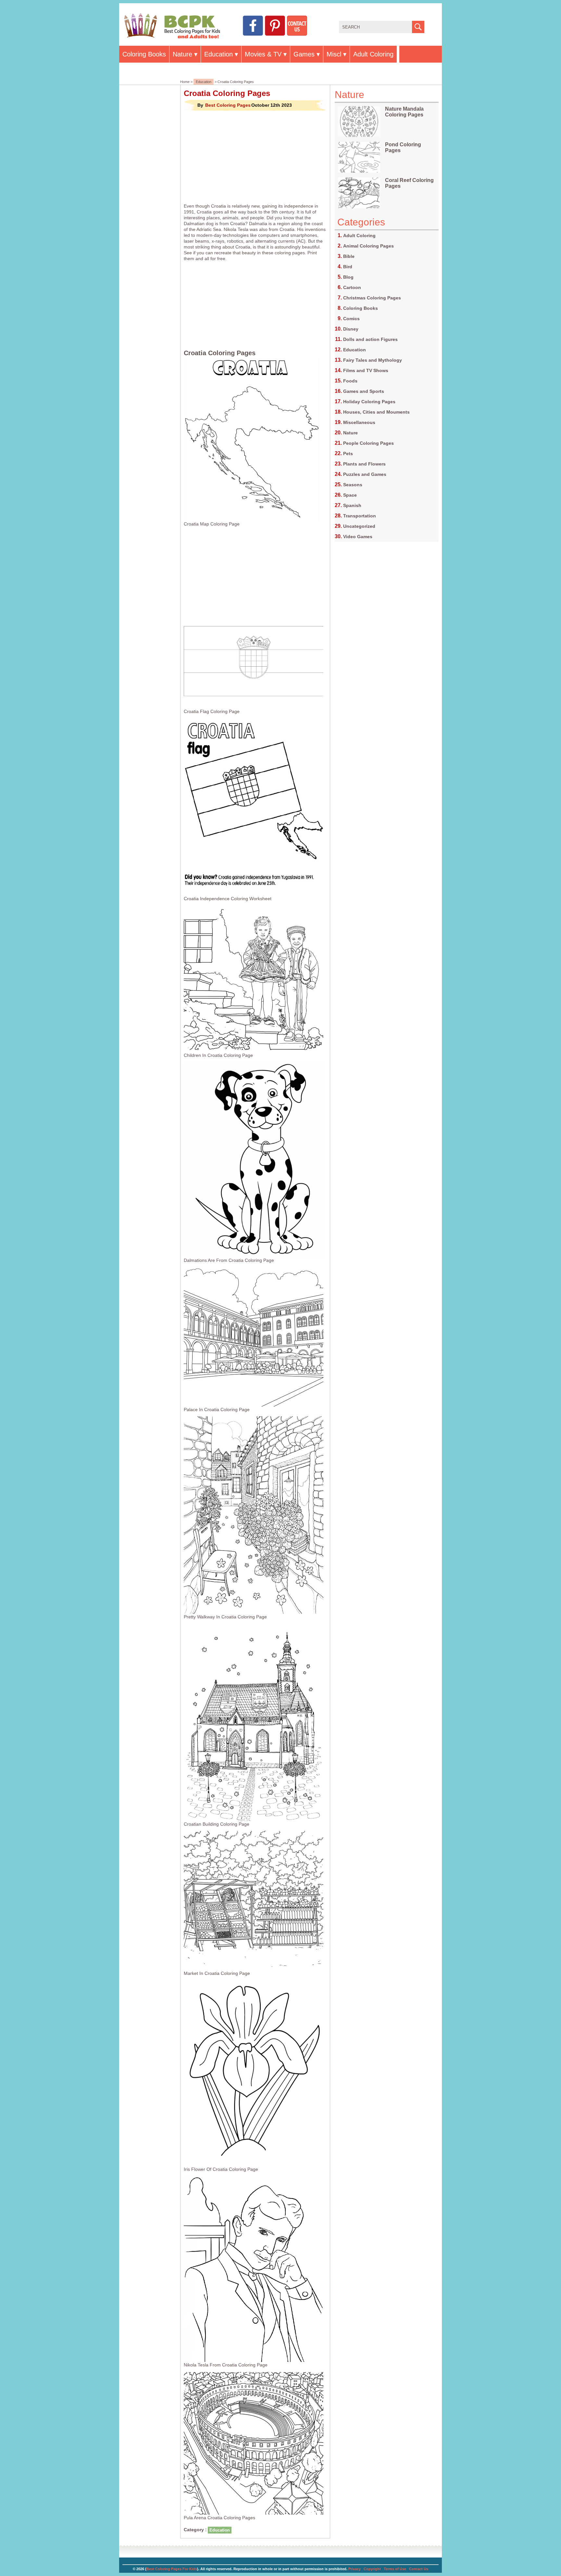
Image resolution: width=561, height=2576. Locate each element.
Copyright (372, 2569)
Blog (348, 277)
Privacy (355, 2569)
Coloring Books (144, 54)
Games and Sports (364, 391)
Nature (182, 54)
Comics (351, 319)
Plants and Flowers (364, 464)
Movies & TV (263, 54)
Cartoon (352, 287)
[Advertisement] (255, 157)
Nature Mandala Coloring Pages (404, 112)
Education (218, 54)
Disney (351, 329)
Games (304, 54)
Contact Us (419, 2569)
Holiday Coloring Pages (369, 402)
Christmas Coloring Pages (372, 298)
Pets (348, 454)
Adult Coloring (373, 54)
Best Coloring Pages (228, 105)
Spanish (352, 505)
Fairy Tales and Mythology (373, 360)
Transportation (360, 516)
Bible (349, 256)
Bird (348, 267)
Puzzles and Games (365, 474)
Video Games (358, 537)
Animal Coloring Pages (368, 246)
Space (350, 495)
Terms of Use (395, 2569)
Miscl (334, 54)
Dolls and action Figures (370, 339)
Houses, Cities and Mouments (376, 412)
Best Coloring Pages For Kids (172, 2569)
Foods (350, 381)
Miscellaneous (359, 422)
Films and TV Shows (366, 370)
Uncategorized (359, 526)
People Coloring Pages (368, 443)
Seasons (353, 485)
